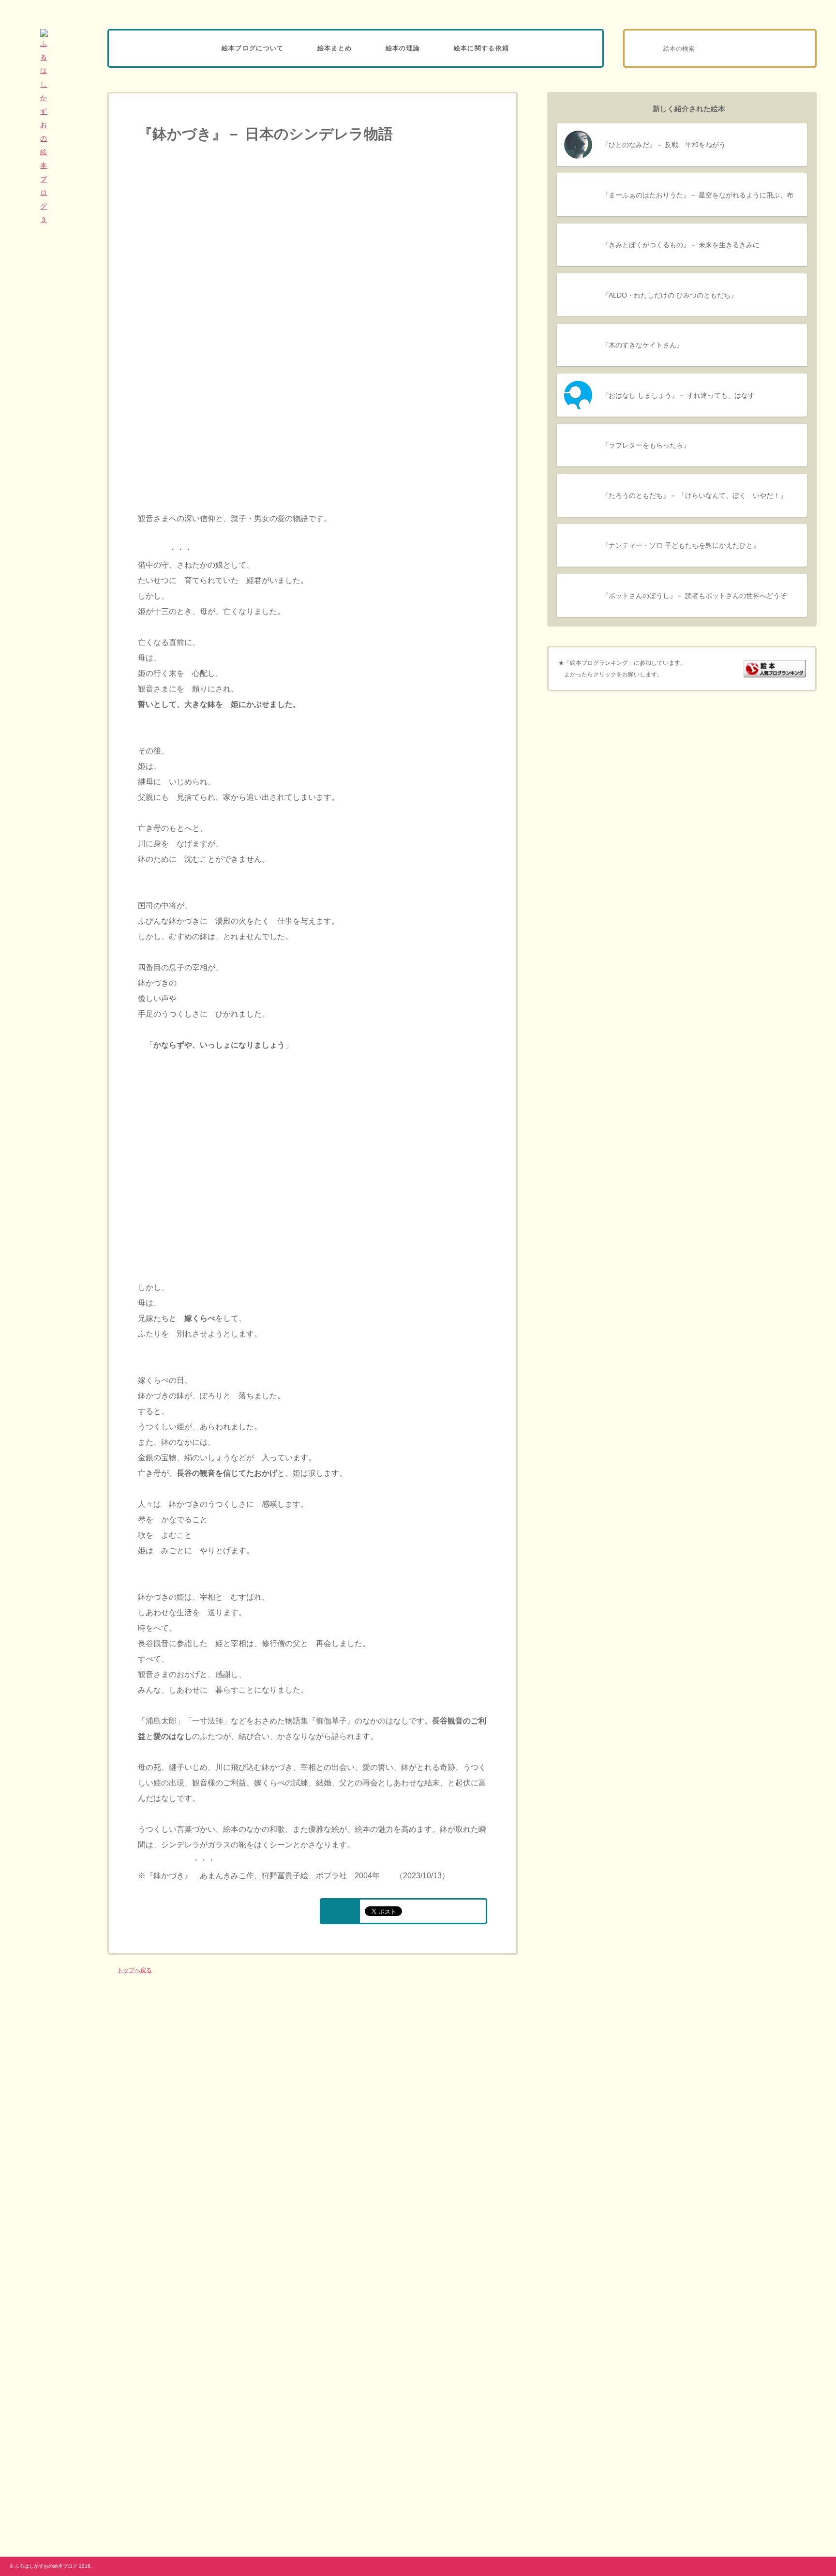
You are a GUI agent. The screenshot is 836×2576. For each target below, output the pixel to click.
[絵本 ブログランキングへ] (775, 672)
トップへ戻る (134, 1970)
